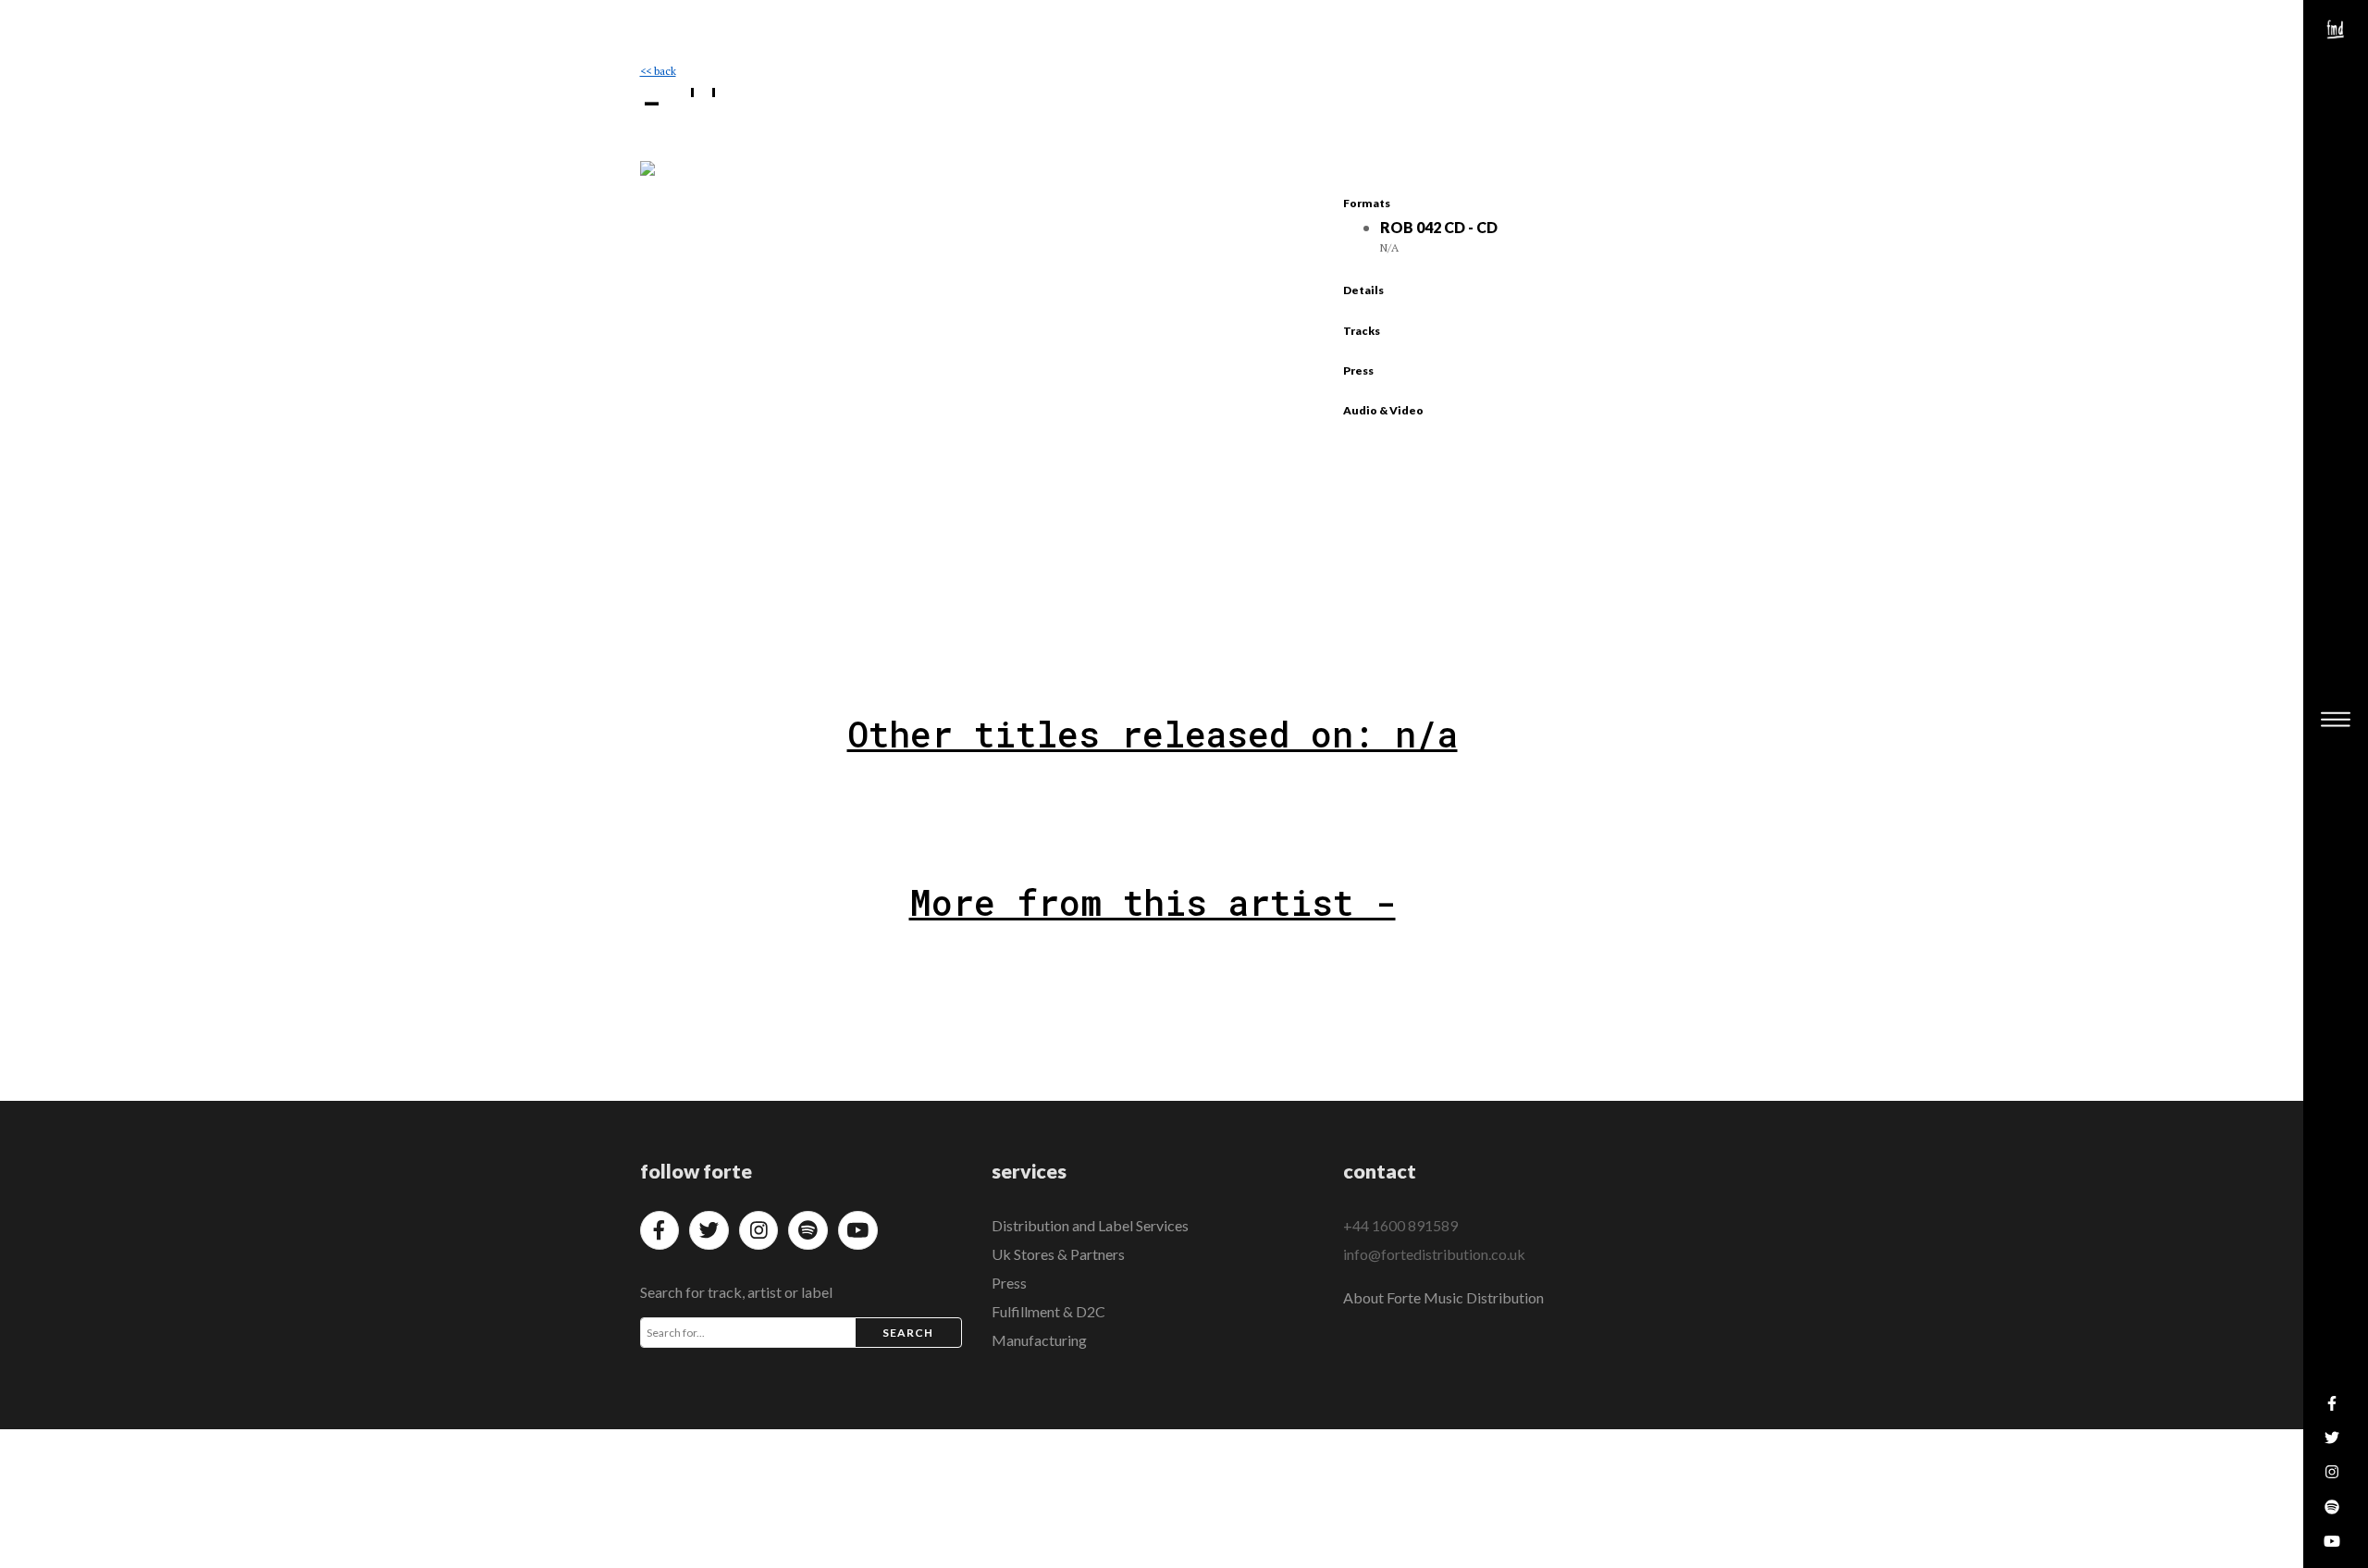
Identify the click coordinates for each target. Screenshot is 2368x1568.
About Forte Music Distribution (1443, 1297)
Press (1009, 1283)
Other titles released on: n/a (1153, 734)
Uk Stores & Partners (1058, 1254)
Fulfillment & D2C (1048, 1311)
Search (908, 1333)
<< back (658, 71)
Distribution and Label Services (1090, 1225)
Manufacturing (1039, 1340)
